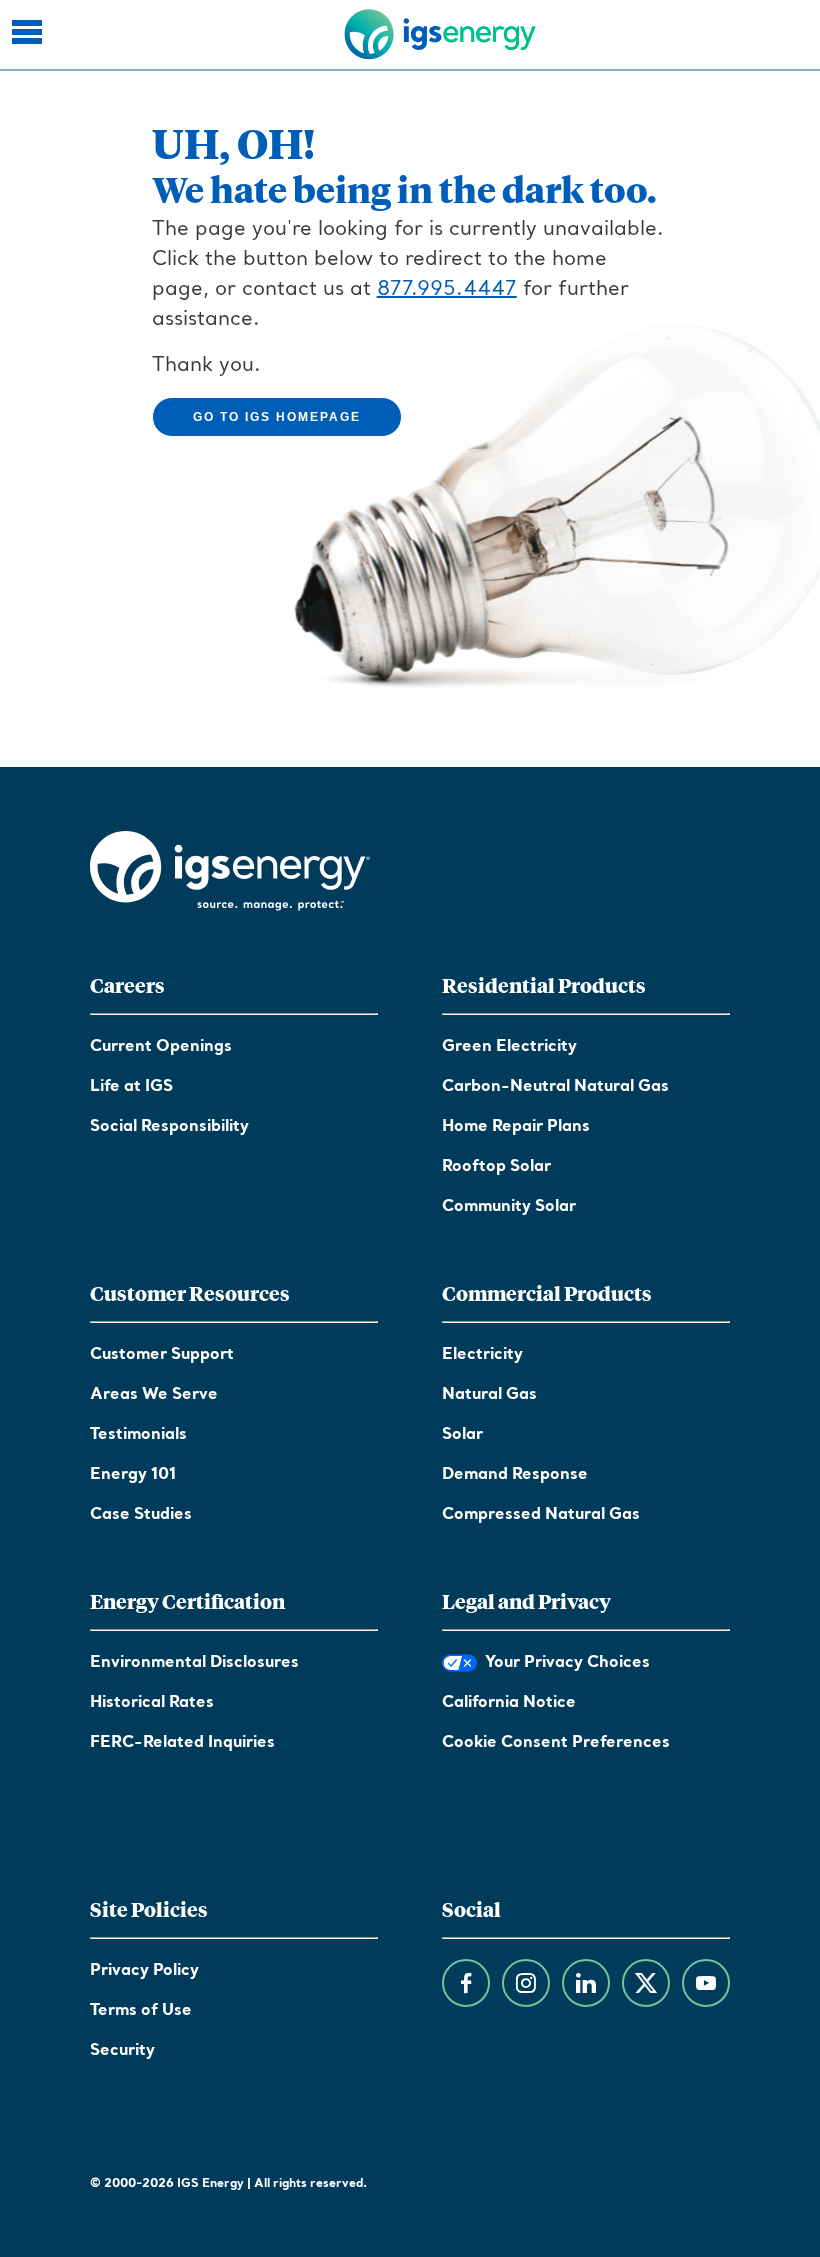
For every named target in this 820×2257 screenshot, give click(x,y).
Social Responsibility (169, 1127)
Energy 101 (133, 1475)
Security (122, 2051)
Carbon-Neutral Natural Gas (555, 1087)
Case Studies (141, 1515)
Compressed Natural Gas (541, 1515)
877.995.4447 (447, 290)
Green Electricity (509, 1047)
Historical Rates (152, 1703)
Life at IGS (131, 1087)
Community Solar (509, 1207)
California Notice (509, 1703)
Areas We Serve (154, 1395)
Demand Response (515, 1475)
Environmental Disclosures (194, 1663)
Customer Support (162, 1355)
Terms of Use (141, 2011)
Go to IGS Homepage (277, 417)
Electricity (482, 1355)
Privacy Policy (144, 1971)
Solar (462, 1435)
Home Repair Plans (516, 1127)
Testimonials (138, 1435)
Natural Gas (489, 1395)
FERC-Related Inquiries (182, 1743)
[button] (30, 34)
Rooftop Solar (496, 1167)
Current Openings (161, 1047)
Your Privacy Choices (563, 1663)
